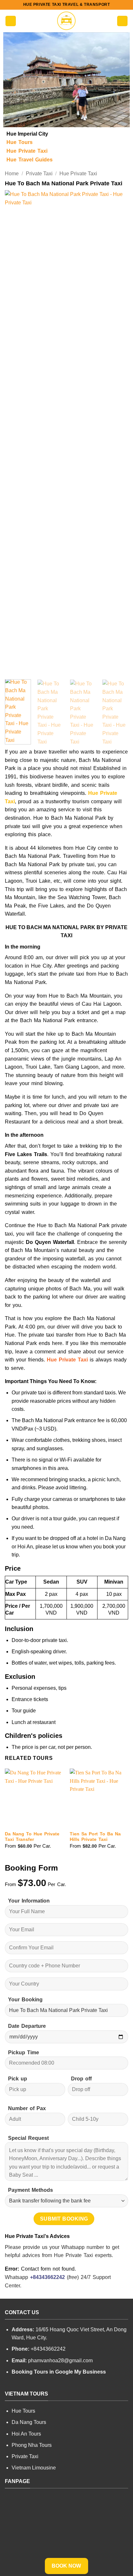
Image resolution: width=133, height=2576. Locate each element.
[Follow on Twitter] (25, 2386)
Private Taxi (39, 174)
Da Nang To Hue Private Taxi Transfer (32, 1837)
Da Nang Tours (29, 2422)
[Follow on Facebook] (9, 2386)
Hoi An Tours (26, 2434)
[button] (11, 21)
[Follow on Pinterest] (48, 2386)
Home (12, 174)
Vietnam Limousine (34, 2468)
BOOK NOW (66, 2566)
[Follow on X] (17, 2386)
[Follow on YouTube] (64, 2386)
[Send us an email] (32, 2386)
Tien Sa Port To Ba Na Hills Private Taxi (95, 1837)
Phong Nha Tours (32, 2445)
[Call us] (40, 2386)
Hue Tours (23, 2411)
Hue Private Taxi (78, 174)
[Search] (122, 21)
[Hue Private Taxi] (66, 21)
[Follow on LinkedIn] (56, 2386)
